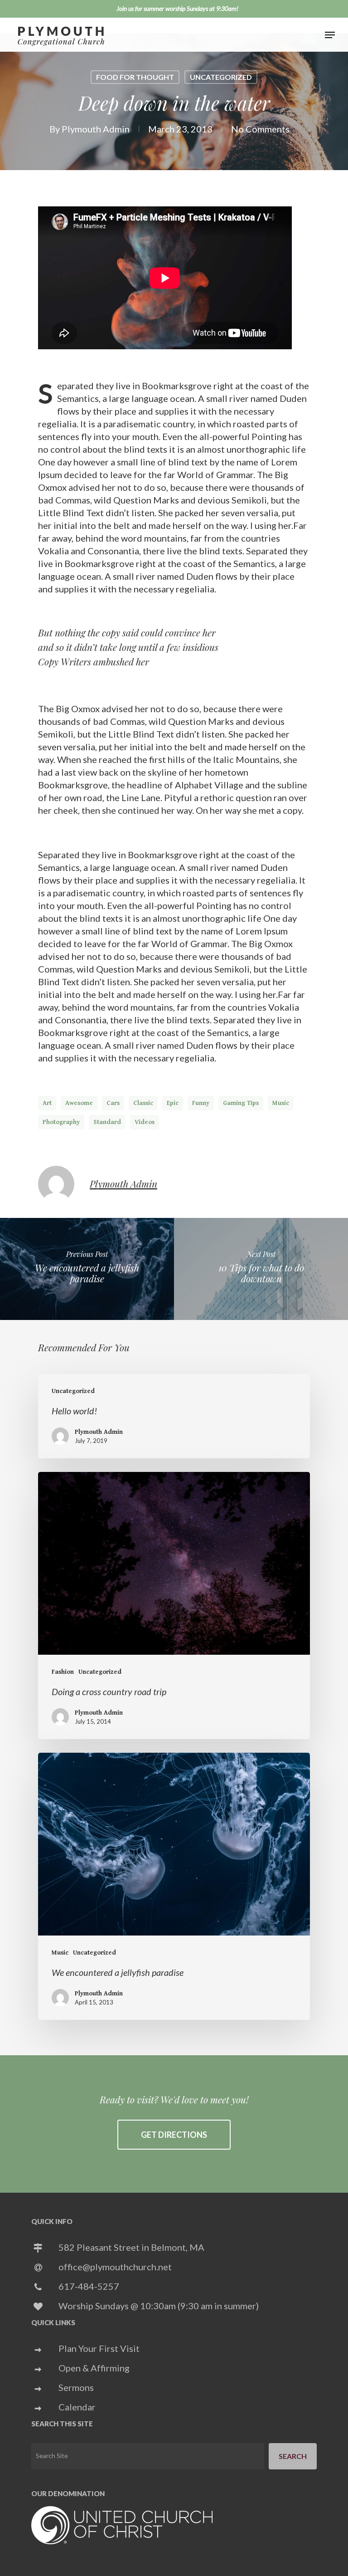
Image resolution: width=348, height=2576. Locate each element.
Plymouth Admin (96, 129)
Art (47, 1103)
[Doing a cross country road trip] (174, 1606)
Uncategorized (221, 77)
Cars (113, 1103)
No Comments (260, 129)
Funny (201, 1103)
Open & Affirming (94, 2368)
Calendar (77, 2407)
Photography (61, 1122)
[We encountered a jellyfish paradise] (174, 1886)
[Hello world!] (174, 1416)
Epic (173, 1103)
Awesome (79, 1103)
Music (281, 1103)
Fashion (63, 1672)
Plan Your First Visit (99, 2348)
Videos (145, 1122)
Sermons (76, 2387)
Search (293, 2456)
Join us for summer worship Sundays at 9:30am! (177, 8)
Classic (143, 1103)
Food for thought (135, 77)
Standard (107, 1122)
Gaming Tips (241, 1103)
